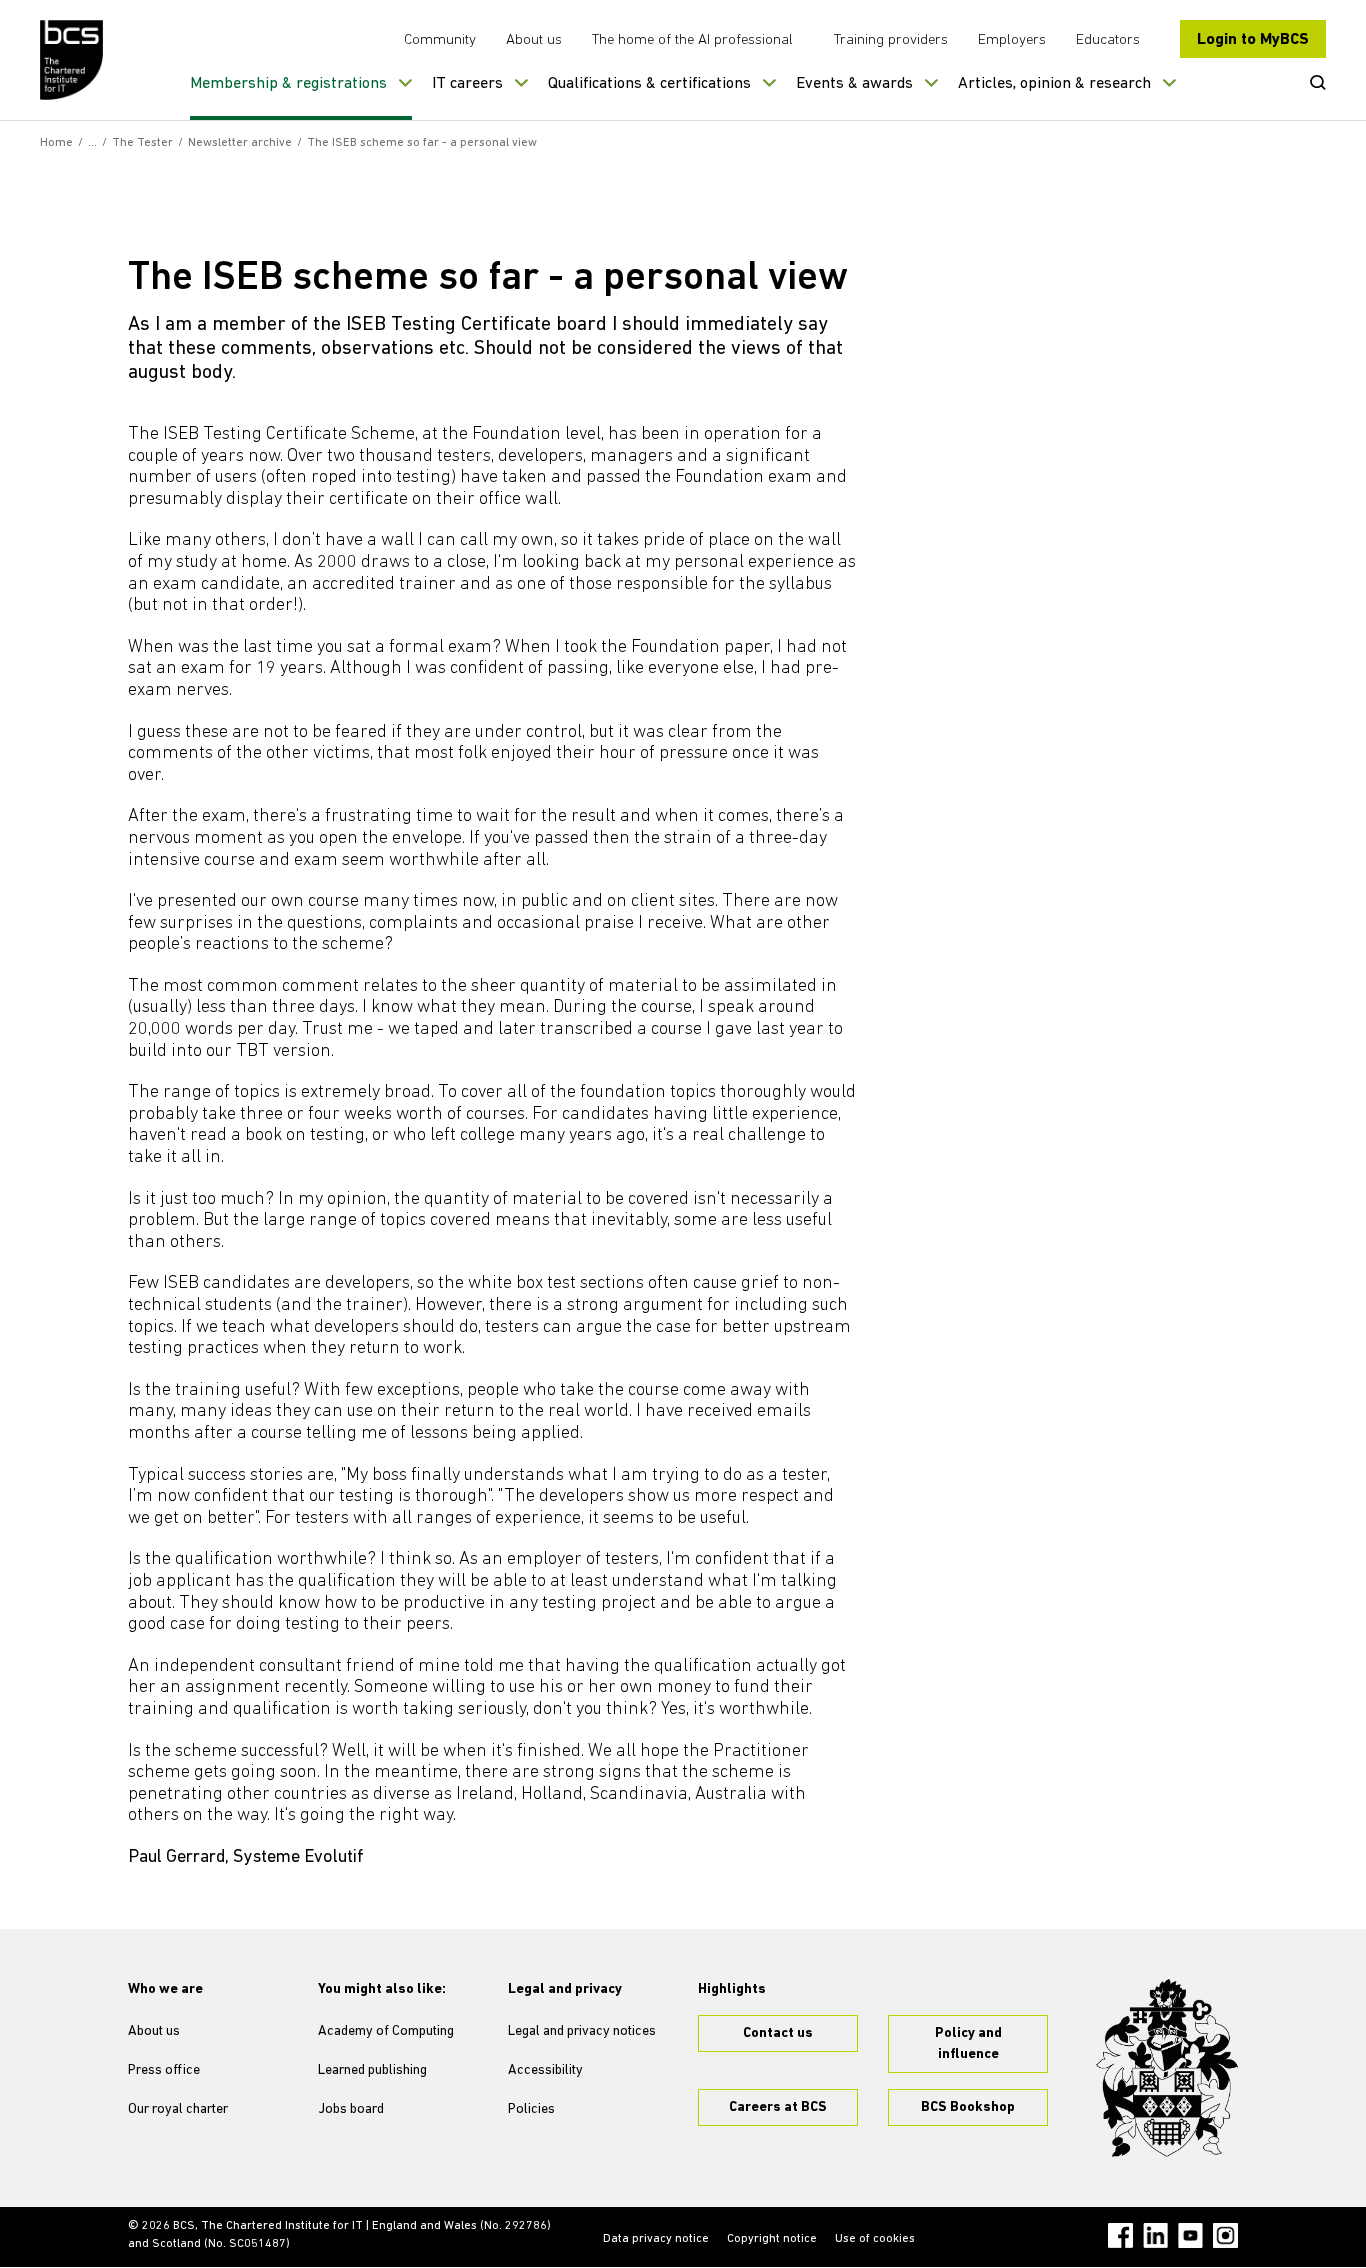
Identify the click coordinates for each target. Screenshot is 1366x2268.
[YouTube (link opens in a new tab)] (1190, 2235)
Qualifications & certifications (649, 84)
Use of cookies (875, 2239)
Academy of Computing (386, 2031)
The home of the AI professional (692, 40)
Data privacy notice (656, 2239)
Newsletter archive (240, 143)
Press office (164, 2070)
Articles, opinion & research (1054, 84)
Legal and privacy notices (582, 2031)
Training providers (891, 40)
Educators (1108, 40)
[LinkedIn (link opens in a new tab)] (1155, 2235)
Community (440, 40)
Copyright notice (772, 2239)
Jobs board (351, 2109)
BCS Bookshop (968, 2107)
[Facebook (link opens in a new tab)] (1120, 2235)
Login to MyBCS (1253, 40)
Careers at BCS (778, 2107)
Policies (531, 2109)
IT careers (467, 84)
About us (534, 40)
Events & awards (854, 84)
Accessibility (545, 2070)
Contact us (778, 2033)
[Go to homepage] (72, 60)
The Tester (142, 143)
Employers (1012, 40)
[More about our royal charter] (1167, 2068)
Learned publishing (372, 2070)
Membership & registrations (288, 84)
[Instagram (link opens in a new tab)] (1225, 2235)
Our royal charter (178, 2109)
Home (56, 143)
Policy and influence (968, 2044)
